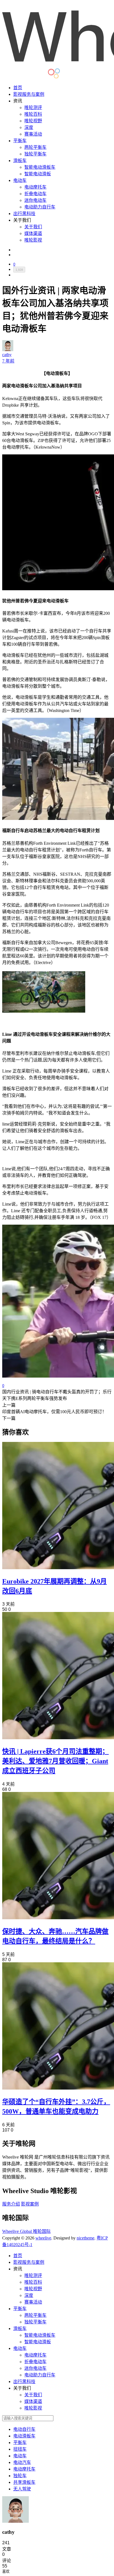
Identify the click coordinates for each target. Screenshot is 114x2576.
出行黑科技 (24, 214)
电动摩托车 (35, 187)
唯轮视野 (33, 121)
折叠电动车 (35, 194)
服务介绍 (11, 2204)
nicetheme (85, 2238)
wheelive (43, 2238)
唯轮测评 (33, 108)
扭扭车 (20, 2449)
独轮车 (20, 2476)
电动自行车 (24, 2429)
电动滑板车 (24, 2436)
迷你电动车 (35, 200)
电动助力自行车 (40, 207)
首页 (18, 88)
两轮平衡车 (35, 147)
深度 (29, 127)
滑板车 (20, 161)
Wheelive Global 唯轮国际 (26, 2231)
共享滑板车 (24, 2482)
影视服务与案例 (29, 94)
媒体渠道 (33, 233)
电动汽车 (22, 2462)
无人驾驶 (22, 2489)
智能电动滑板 (38, 174)
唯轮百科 (33, 114)
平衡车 (20, 141)
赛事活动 (33, 134)
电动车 (20, 180)
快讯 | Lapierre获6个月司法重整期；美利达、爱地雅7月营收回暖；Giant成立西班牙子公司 (55, 1761)
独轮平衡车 (35, 154)
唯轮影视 (33, 240)
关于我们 (33, 227)
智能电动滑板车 (40, 167)
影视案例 (30, 2204)
